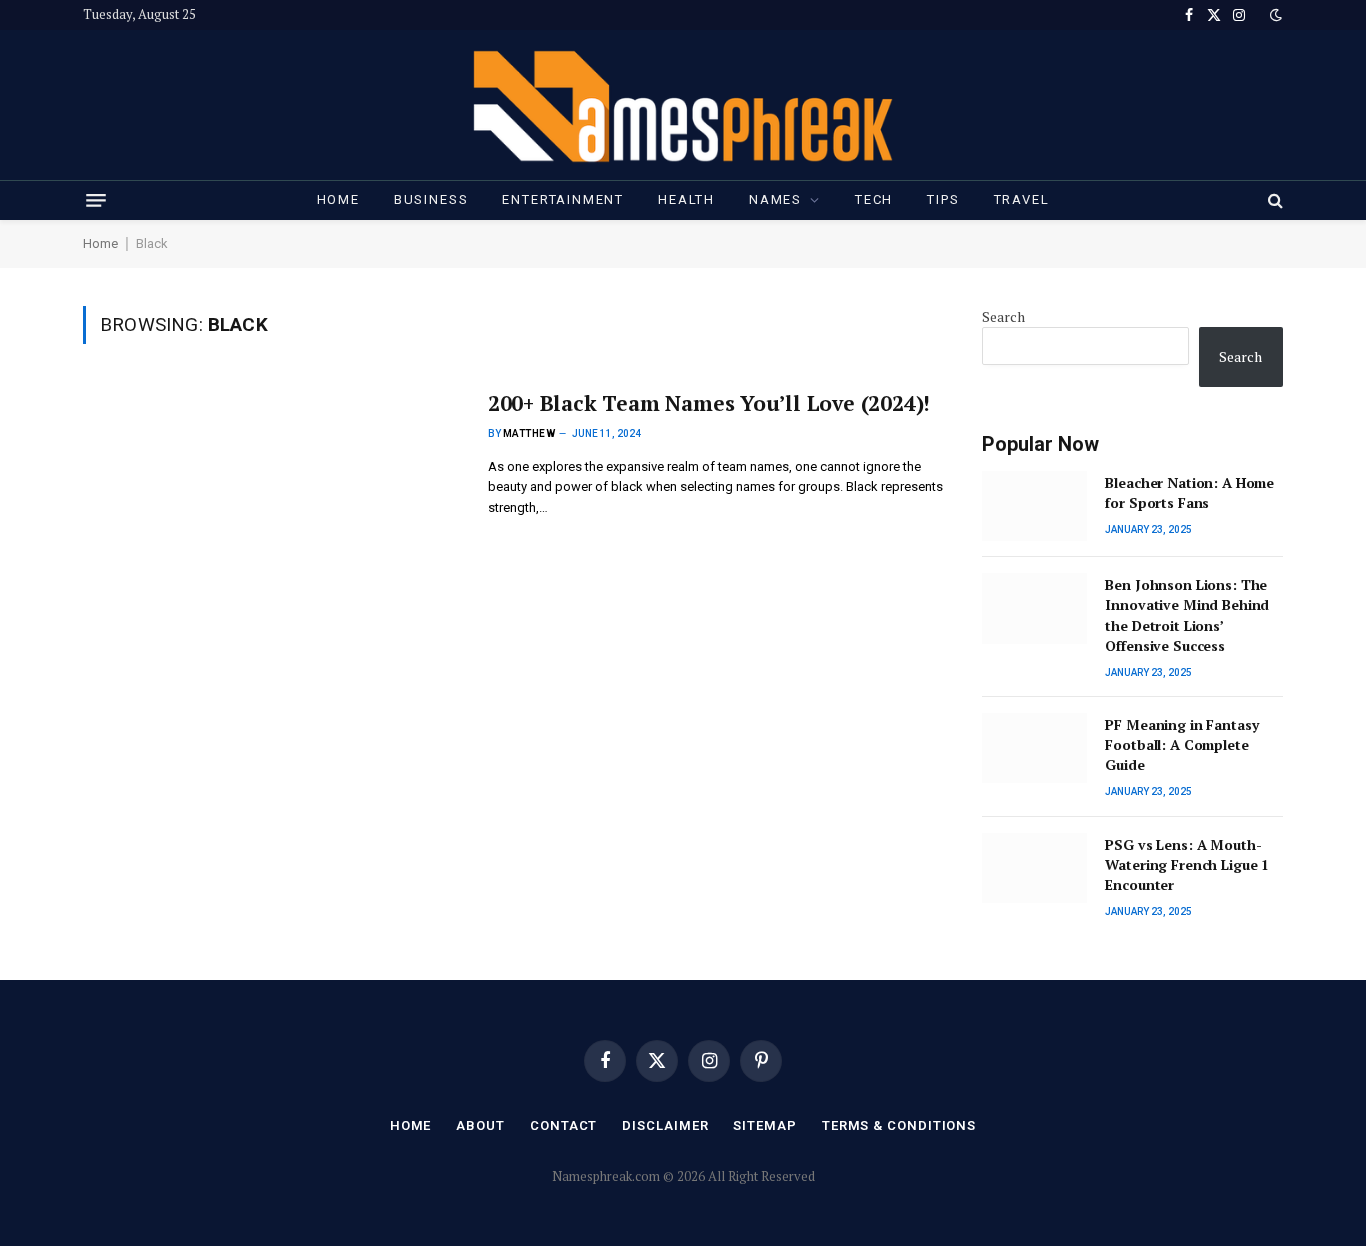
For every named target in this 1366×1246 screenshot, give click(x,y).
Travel (1022, 199)
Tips (943, 199)
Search (1003, 316)
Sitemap (764, 1125)
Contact (563, 1125)
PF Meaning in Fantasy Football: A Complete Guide (1181, 744)
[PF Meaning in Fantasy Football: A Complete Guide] (1034, 748)
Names (775, 199)
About (480, 1125)
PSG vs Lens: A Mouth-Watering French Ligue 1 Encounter (1187, 864)
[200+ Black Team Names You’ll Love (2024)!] (273, 504)
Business (431, 199)
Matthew (529, 433)
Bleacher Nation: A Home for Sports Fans (1189, 492)
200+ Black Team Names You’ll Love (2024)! (709, 403)
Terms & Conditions (899, 1125)
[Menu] (96, 200)
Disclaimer (665, 1125)
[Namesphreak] (683, 105)
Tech (874, 199)
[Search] (1273, 200)
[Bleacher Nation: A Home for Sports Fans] (1034, 506)
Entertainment (563, 199)
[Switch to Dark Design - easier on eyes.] (1274, 15)
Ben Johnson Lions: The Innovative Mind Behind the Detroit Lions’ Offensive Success (1187, 614)
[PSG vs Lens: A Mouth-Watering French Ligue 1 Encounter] (1034, 868)
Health (686, 199)
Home (338, 199)
